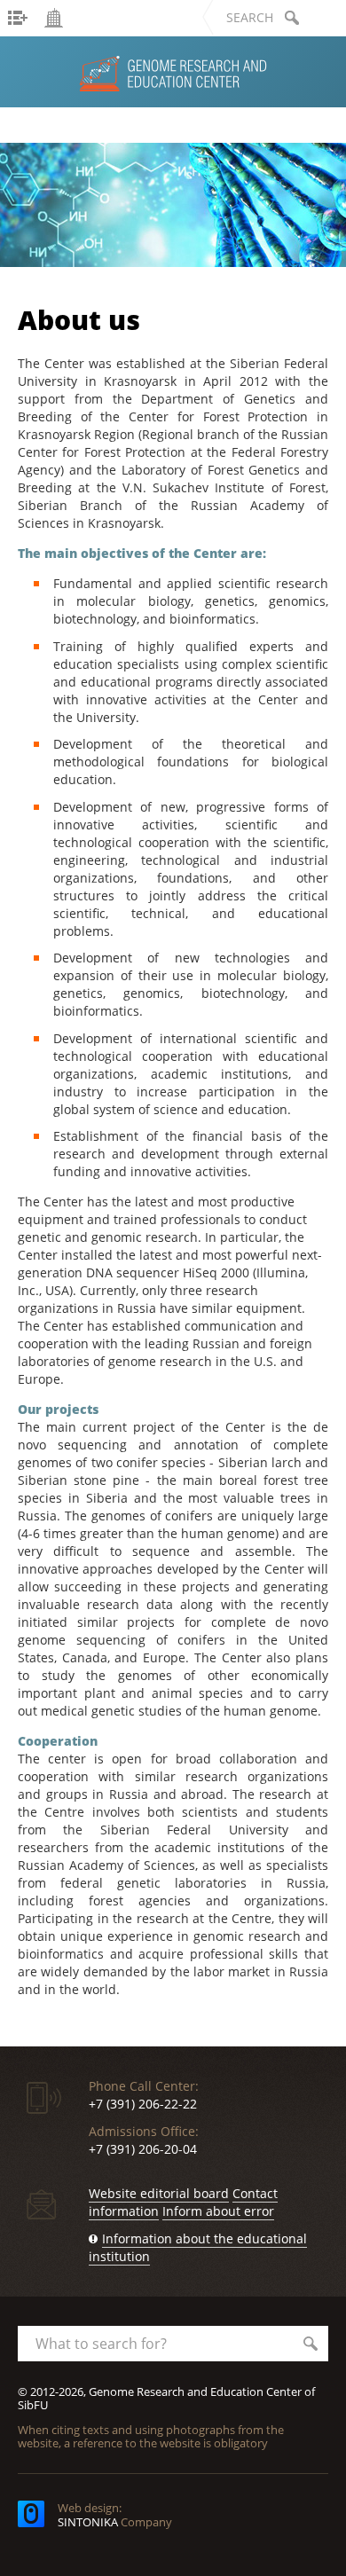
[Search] (292, 18)
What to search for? (101, 2344)
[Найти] (311, 2344)
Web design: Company (115, 2515)
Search (250, 17)
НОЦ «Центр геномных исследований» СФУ (119, 122)
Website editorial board (159, 2193)
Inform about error (218, 2211)
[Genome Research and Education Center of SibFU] (173, 205)
